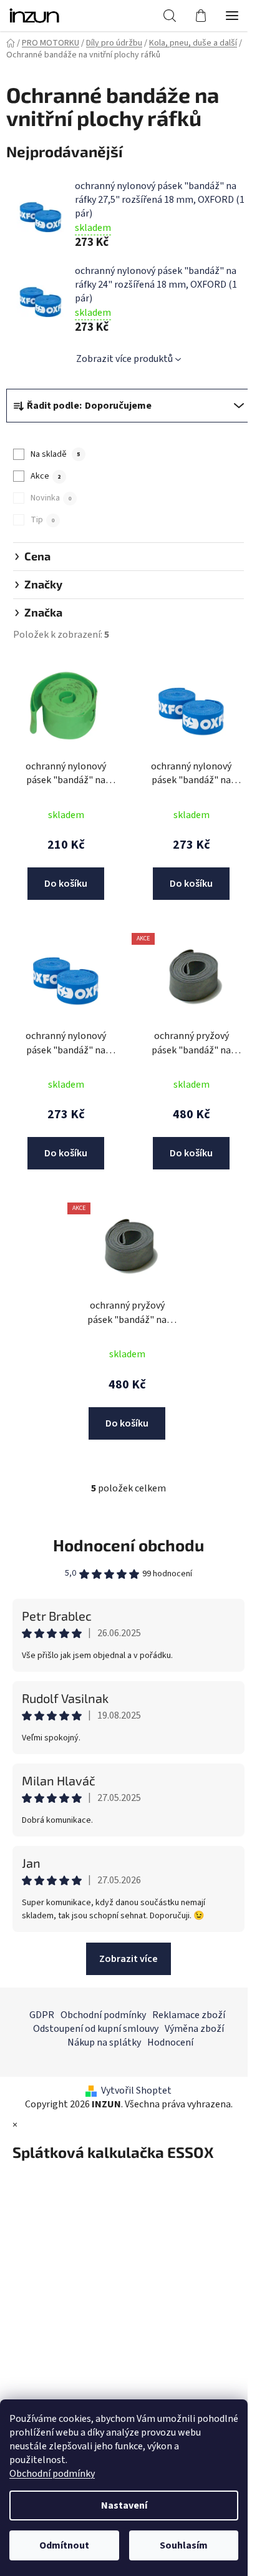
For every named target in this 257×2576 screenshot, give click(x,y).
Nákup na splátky (104, 2042)
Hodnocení (170, 2042)
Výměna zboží (194, 2029)
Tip (42, 520)
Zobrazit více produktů (124, 359)
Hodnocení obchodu (128, 1545)
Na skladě (55, 454)
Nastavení (124, 2505)
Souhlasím (184, 2545)
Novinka (51, 498)
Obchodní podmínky (52, 2474)
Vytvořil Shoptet (136, 2091)
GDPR (42, 2015)
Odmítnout (64, 2545)
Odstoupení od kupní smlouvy (96, 2029)
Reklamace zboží (189, 2015)
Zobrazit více (128, 1959)
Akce (46, 476)
